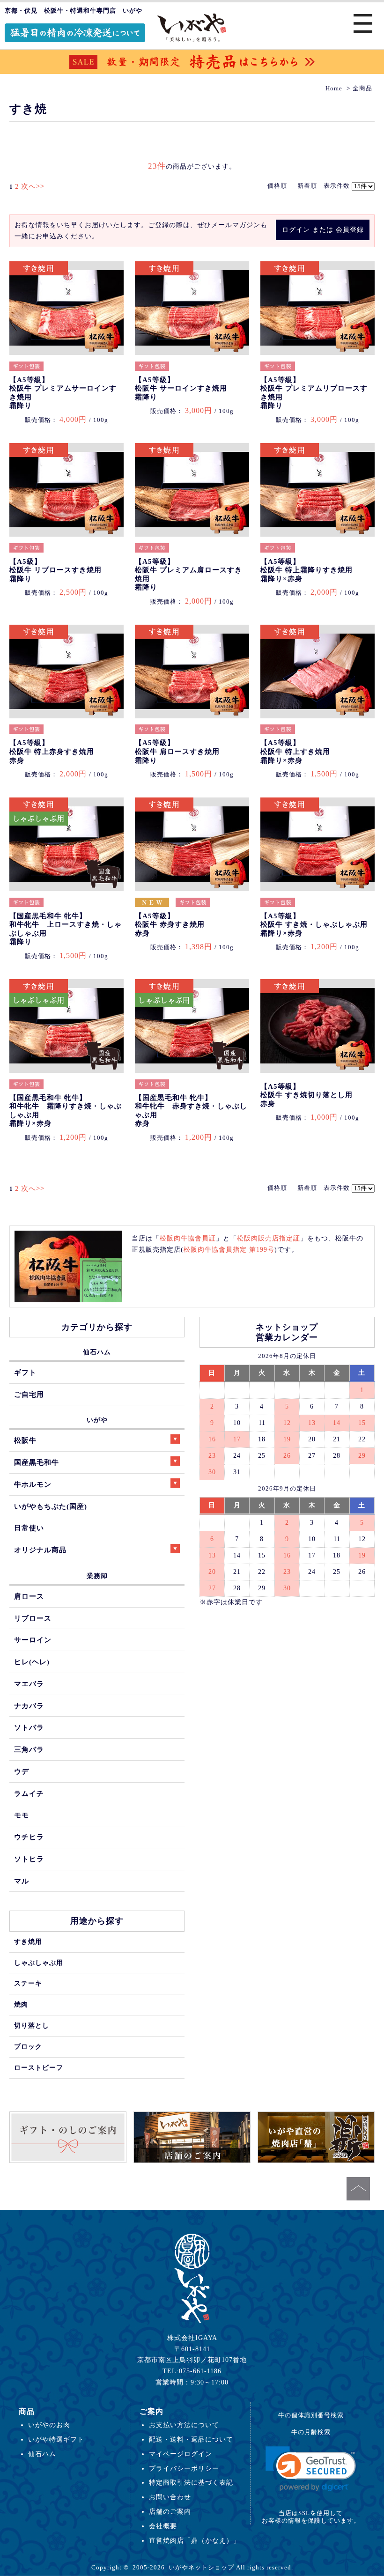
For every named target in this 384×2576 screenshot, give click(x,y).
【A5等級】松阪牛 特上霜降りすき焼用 (306, 570)
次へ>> (33, 186)
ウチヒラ (29, 1837)
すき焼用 (28, 1941)
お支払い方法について (184, 2425)
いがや (97, 1420)
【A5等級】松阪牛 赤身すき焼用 (170, 925)
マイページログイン (181, 2454)
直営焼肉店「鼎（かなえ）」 (195, 2540)
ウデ (22, 1771)
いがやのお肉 (49, 2425)
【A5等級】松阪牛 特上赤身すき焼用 (52, 751)
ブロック (28, 2046)
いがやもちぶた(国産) (51, 1506)
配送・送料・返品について (191, 2439)
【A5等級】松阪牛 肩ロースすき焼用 (177, 751)
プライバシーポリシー (184, 2468)
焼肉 (21, 2004)
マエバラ (29, 1684)
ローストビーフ (39, 2067)
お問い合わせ (170, 2497)
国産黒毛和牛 (37, 1462)
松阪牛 (25, 1440)
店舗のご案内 (170, 2511)
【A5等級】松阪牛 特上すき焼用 (295, 751)
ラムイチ (29, 1793)
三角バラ (29, 1749)
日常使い (29, 1528)
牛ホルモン (33, 1484)
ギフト (25, 1372)
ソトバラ (29, 1727)
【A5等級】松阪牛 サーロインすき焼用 (181, 388)
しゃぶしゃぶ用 (39, 1963)
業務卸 (97, 1576)
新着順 (307, 186)
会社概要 (163, 2526)
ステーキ (28, 1983)
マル (22, 1881)
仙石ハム (97, 1352)
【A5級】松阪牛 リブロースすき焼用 (55, 570)
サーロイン (33, 1640)
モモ (22, 1815)
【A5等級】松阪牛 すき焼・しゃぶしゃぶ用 (314, 925)
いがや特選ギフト (56, 2439)
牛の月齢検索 (311, 2432)
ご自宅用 (29, 1394)
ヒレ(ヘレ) (32, 1662)
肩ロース (29, 1596)
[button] (311, 2469)
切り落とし (32, 2025)
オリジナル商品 (40, 1550)
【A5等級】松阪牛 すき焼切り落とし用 (306, 1095)
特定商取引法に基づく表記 (191, 2482)
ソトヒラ (29, 1859)
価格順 (277, 186)
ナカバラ (29, 1706)
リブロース (33, 1618)
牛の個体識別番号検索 (311, 2415)
